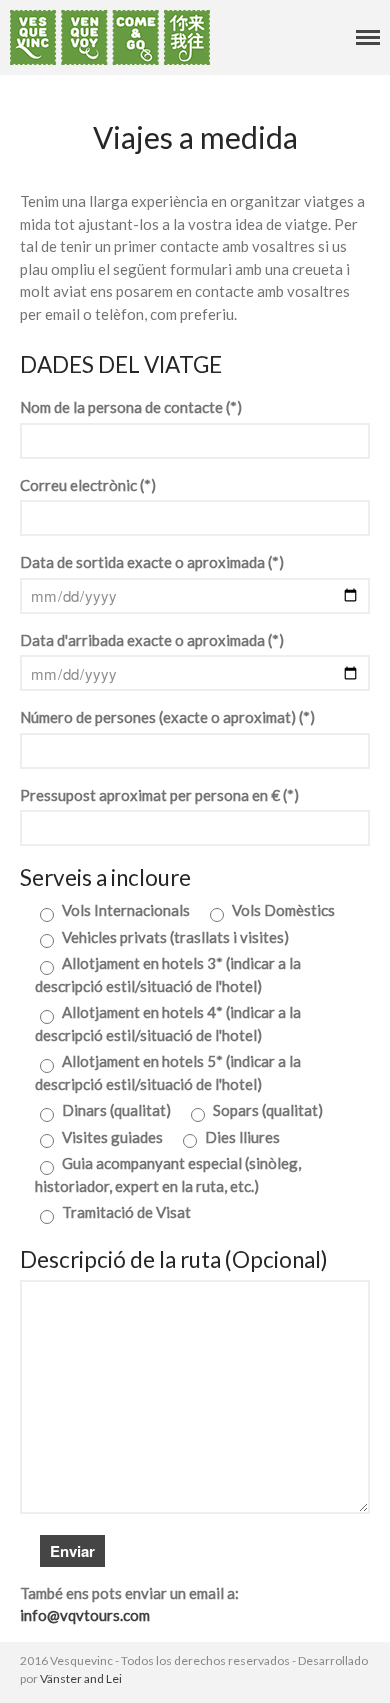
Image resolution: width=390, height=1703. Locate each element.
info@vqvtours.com (85, 1615)
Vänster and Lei (81, 1678)
